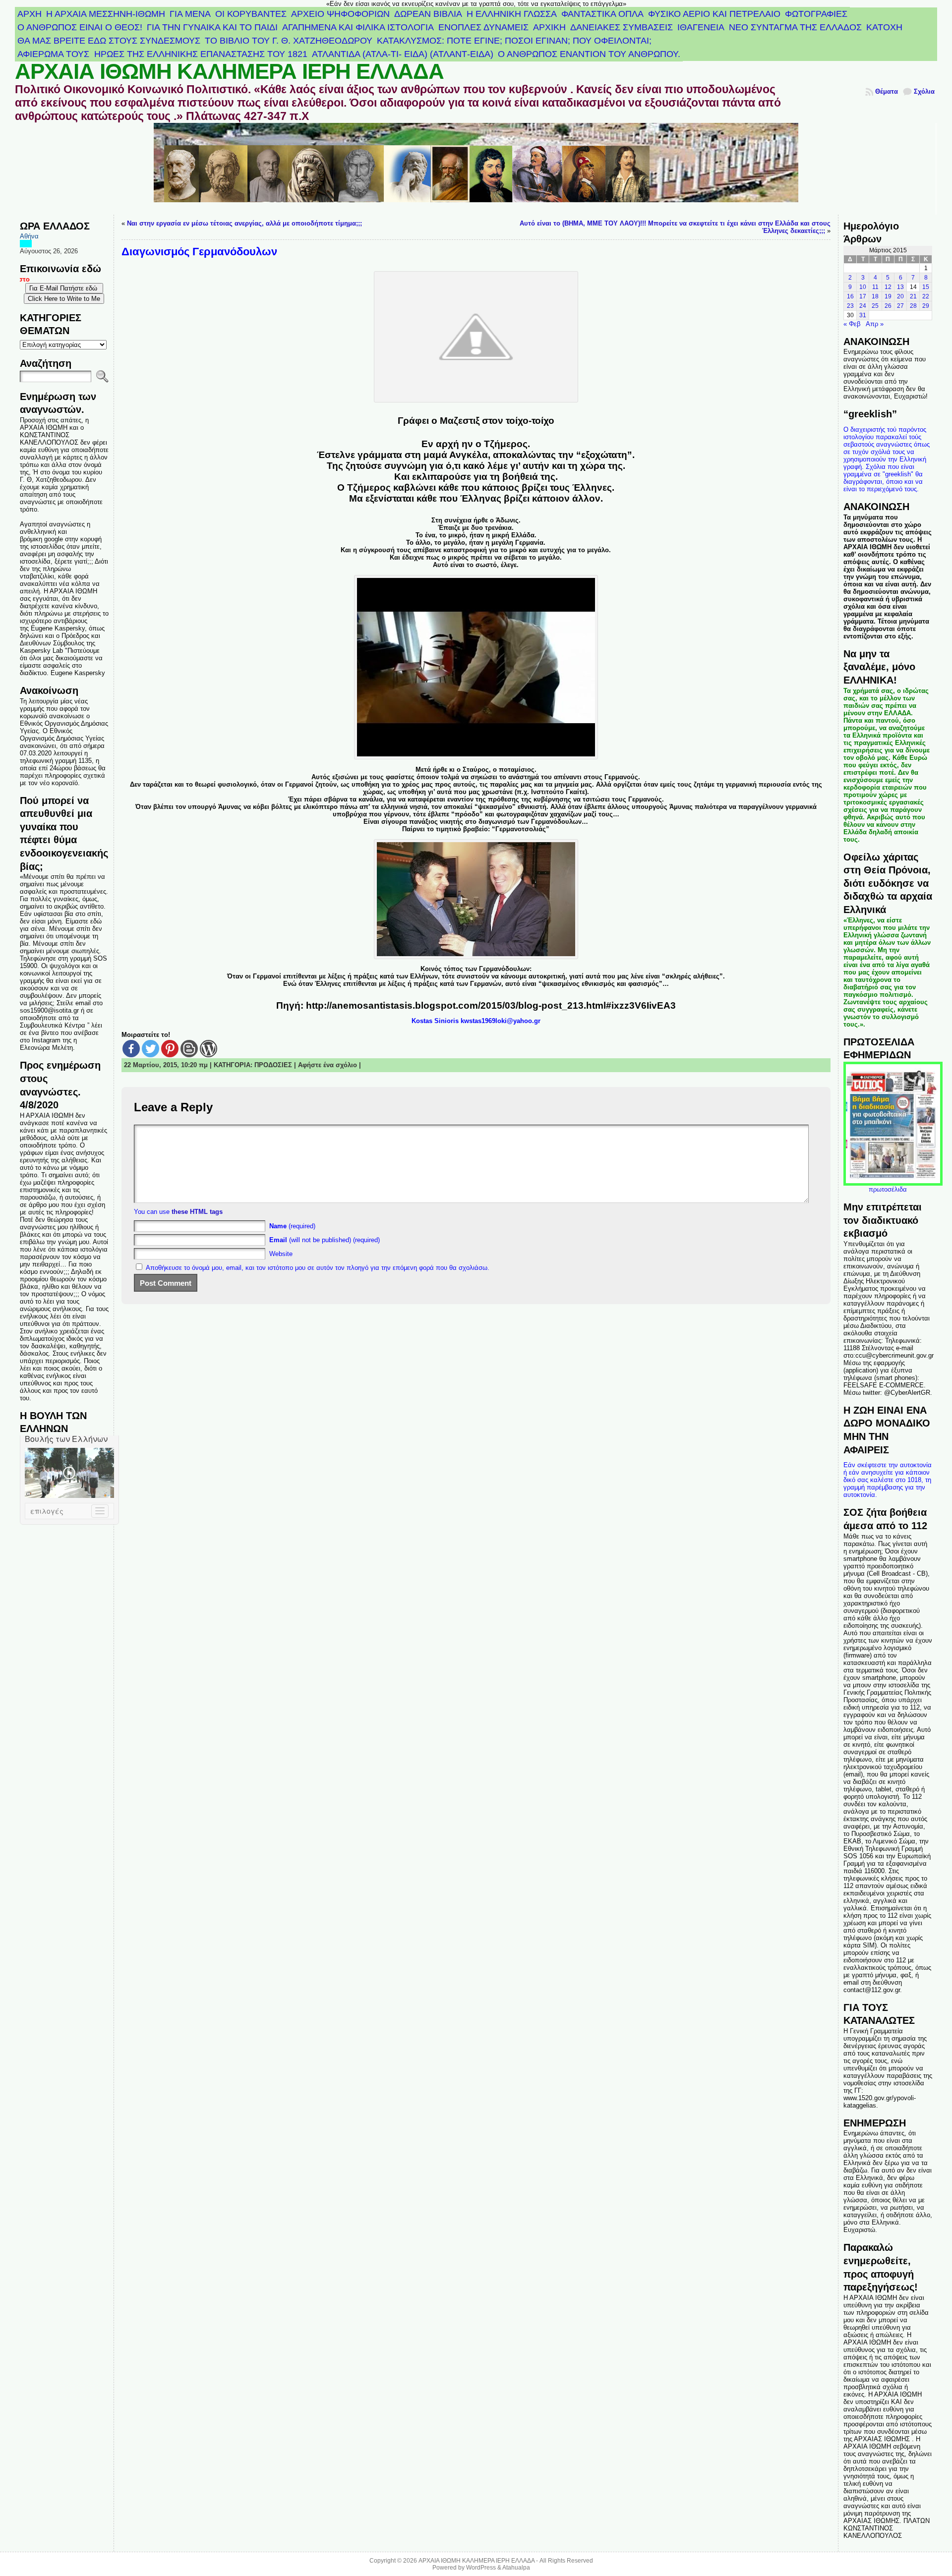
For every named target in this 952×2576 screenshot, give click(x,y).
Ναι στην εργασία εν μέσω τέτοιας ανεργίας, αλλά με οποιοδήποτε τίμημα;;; (244, 223)
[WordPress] (208, 1049)
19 (888, 296)
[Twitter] (150, 1049)
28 (913, 306)
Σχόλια (924, 91)
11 (875, 287)
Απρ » (875, 324)
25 (875, 306)
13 (900, 287)
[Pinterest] (170, 1049)
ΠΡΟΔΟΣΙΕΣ (273, 1065)
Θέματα (887, 91)
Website (281, 1254)
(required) (292, 1226)
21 (913, 296)
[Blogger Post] (189, 1049)
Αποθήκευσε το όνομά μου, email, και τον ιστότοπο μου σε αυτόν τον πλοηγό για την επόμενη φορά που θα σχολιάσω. (318, 1268)
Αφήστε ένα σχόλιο (327, 1065)
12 (888, 287)
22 (926, 296)
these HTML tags (197, 1212)
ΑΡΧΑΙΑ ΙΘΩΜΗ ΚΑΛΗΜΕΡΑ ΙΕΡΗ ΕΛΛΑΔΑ (229, 71)
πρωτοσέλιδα (888, 1189)
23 (850, 306)
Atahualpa (516, 2568)
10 (863, 287)
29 (926, 306)
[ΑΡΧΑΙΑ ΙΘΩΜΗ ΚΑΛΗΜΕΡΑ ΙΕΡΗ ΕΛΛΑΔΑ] (476, 169)
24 (863, 306)
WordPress (481, 2568)
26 (888, 306)
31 (863, 315)
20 (900, 296)
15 (926, 287)
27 (900, 306)
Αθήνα (29, 236)
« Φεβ (852, 324)
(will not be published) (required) (325, 1240)
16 (850, 296)
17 (863, 296)
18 (875, 296)
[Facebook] (131, 1049)
